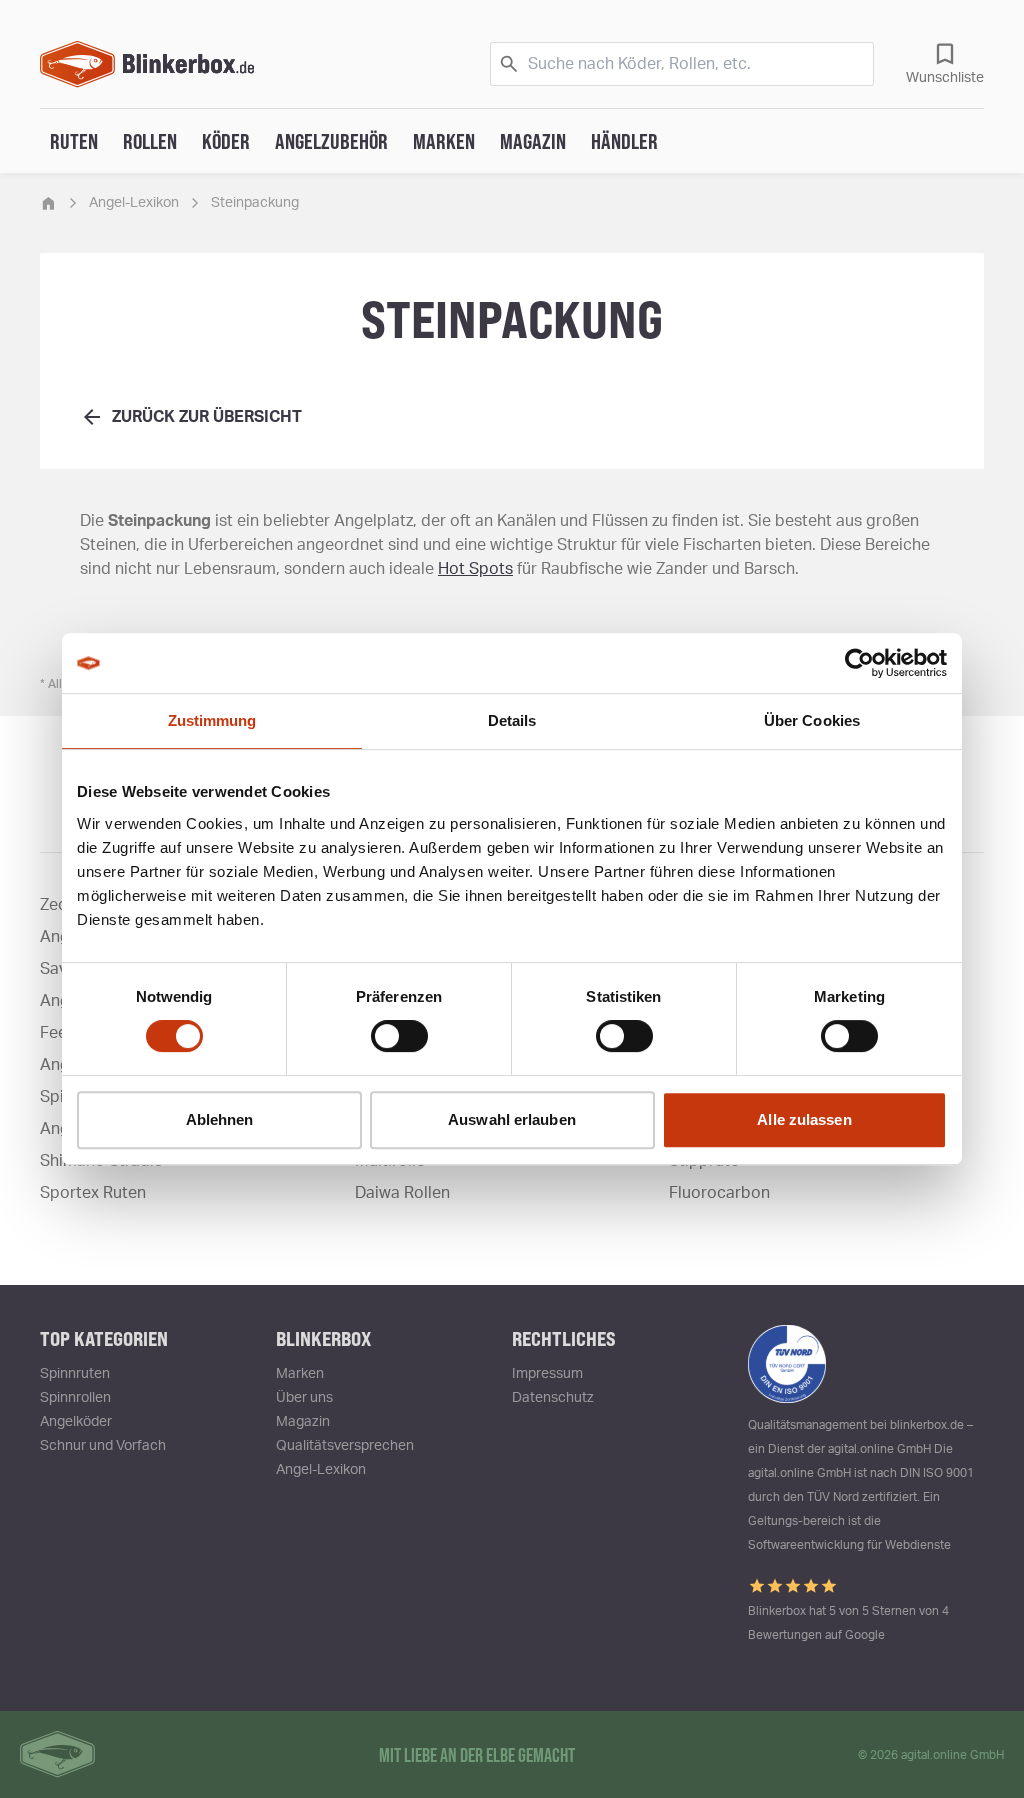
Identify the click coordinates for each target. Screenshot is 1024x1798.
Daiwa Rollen (402, 1193)
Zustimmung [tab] (212, 720)
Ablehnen (220, 1119)
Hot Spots (475, 569)
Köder (226, 141)
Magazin (533, 141)
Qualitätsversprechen (345, 1446)
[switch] (399, 1036)
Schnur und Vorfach (103, 1446)
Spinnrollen (75, 1398)
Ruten (74, 141)
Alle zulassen (804, 1119)
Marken (444, 141)
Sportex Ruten (93, 1193)
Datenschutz (553, 1398)
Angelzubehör (331, 141)
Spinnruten (75, 1374)
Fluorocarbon (719, 1193)
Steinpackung (255, 203)
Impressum (547, 1374)
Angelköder (76, 1422)
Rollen (150, 141)
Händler (624, 141)
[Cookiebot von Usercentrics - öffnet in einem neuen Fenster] (859, 663)
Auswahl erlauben (512, 1119)
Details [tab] (512, 720)
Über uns (304, 1398)
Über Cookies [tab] (812, 720)
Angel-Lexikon (134, 203)
